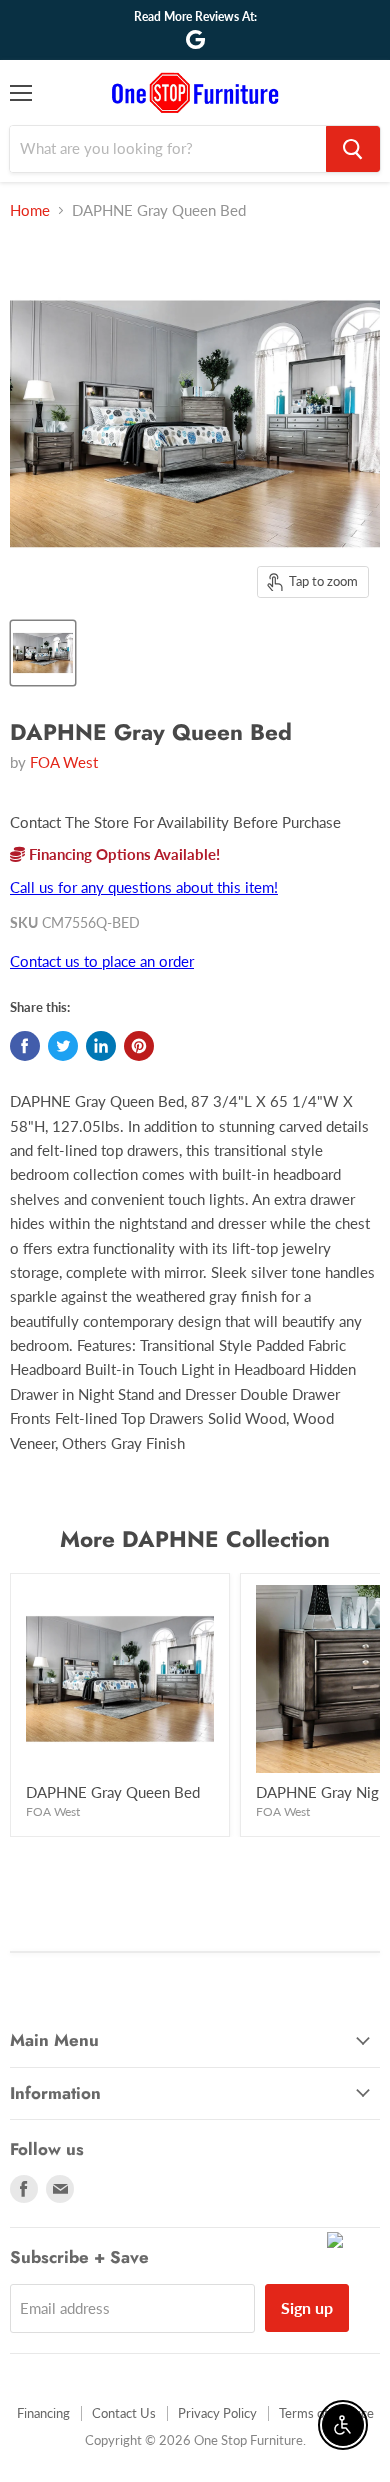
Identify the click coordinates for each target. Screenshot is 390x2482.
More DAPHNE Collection (195, 1539)
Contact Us (124, 2413)
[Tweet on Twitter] (63, 1046)
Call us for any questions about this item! (144, 887)
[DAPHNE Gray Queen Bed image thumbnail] (43, 653)
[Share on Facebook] (25, 1046)
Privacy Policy (217, 2413)
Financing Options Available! (122, 854)
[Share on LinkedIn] (101, 1046)
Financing (43, 2413)
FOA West (64, 762)
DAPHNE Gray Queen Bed (113, 1792)
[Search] (353, 149)
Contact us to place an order (102, 961)
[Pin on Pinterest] (139, 1046)
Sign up (307, 2307)
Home (30, 210)
